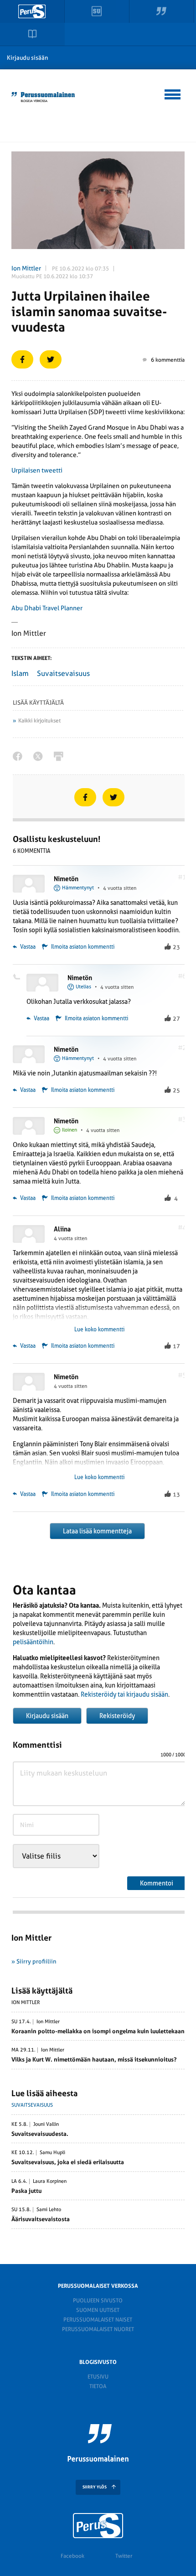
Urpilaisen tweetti (37, 470)
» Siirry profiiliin (34, 1961)
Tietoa (98, 2386)
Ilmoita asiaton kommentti (83, 947)
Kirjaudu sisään (28, 58)
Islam (20, 673)
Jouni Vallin (46, 2124)
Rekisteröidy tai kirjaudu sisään (124, 1694)
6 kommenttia (168, 360)
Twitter (124, 2556)
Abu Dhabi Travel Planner (47, 608)
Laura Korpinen (50, 2181)
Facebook (72, 2556)
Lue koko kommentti (99, 1330)
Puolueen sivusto (98, 2301)
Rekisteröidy (117, 1716)
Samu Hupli (52, 2153)
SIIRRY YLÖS (95, 2487)
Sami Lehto (49, 2210)
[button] (173, 93)
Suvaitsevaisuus (63, 673)
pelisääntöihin (33, 1642)
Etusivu (98, 2377)
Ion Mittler (26, 268)
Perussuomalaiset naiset (98, 2320)
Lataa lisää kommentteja (97, 1531)
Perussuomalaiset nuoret (98, 2329)
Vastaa (27, 947)
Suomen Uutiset (98, 2310)
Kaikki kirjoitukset (39, 721)
